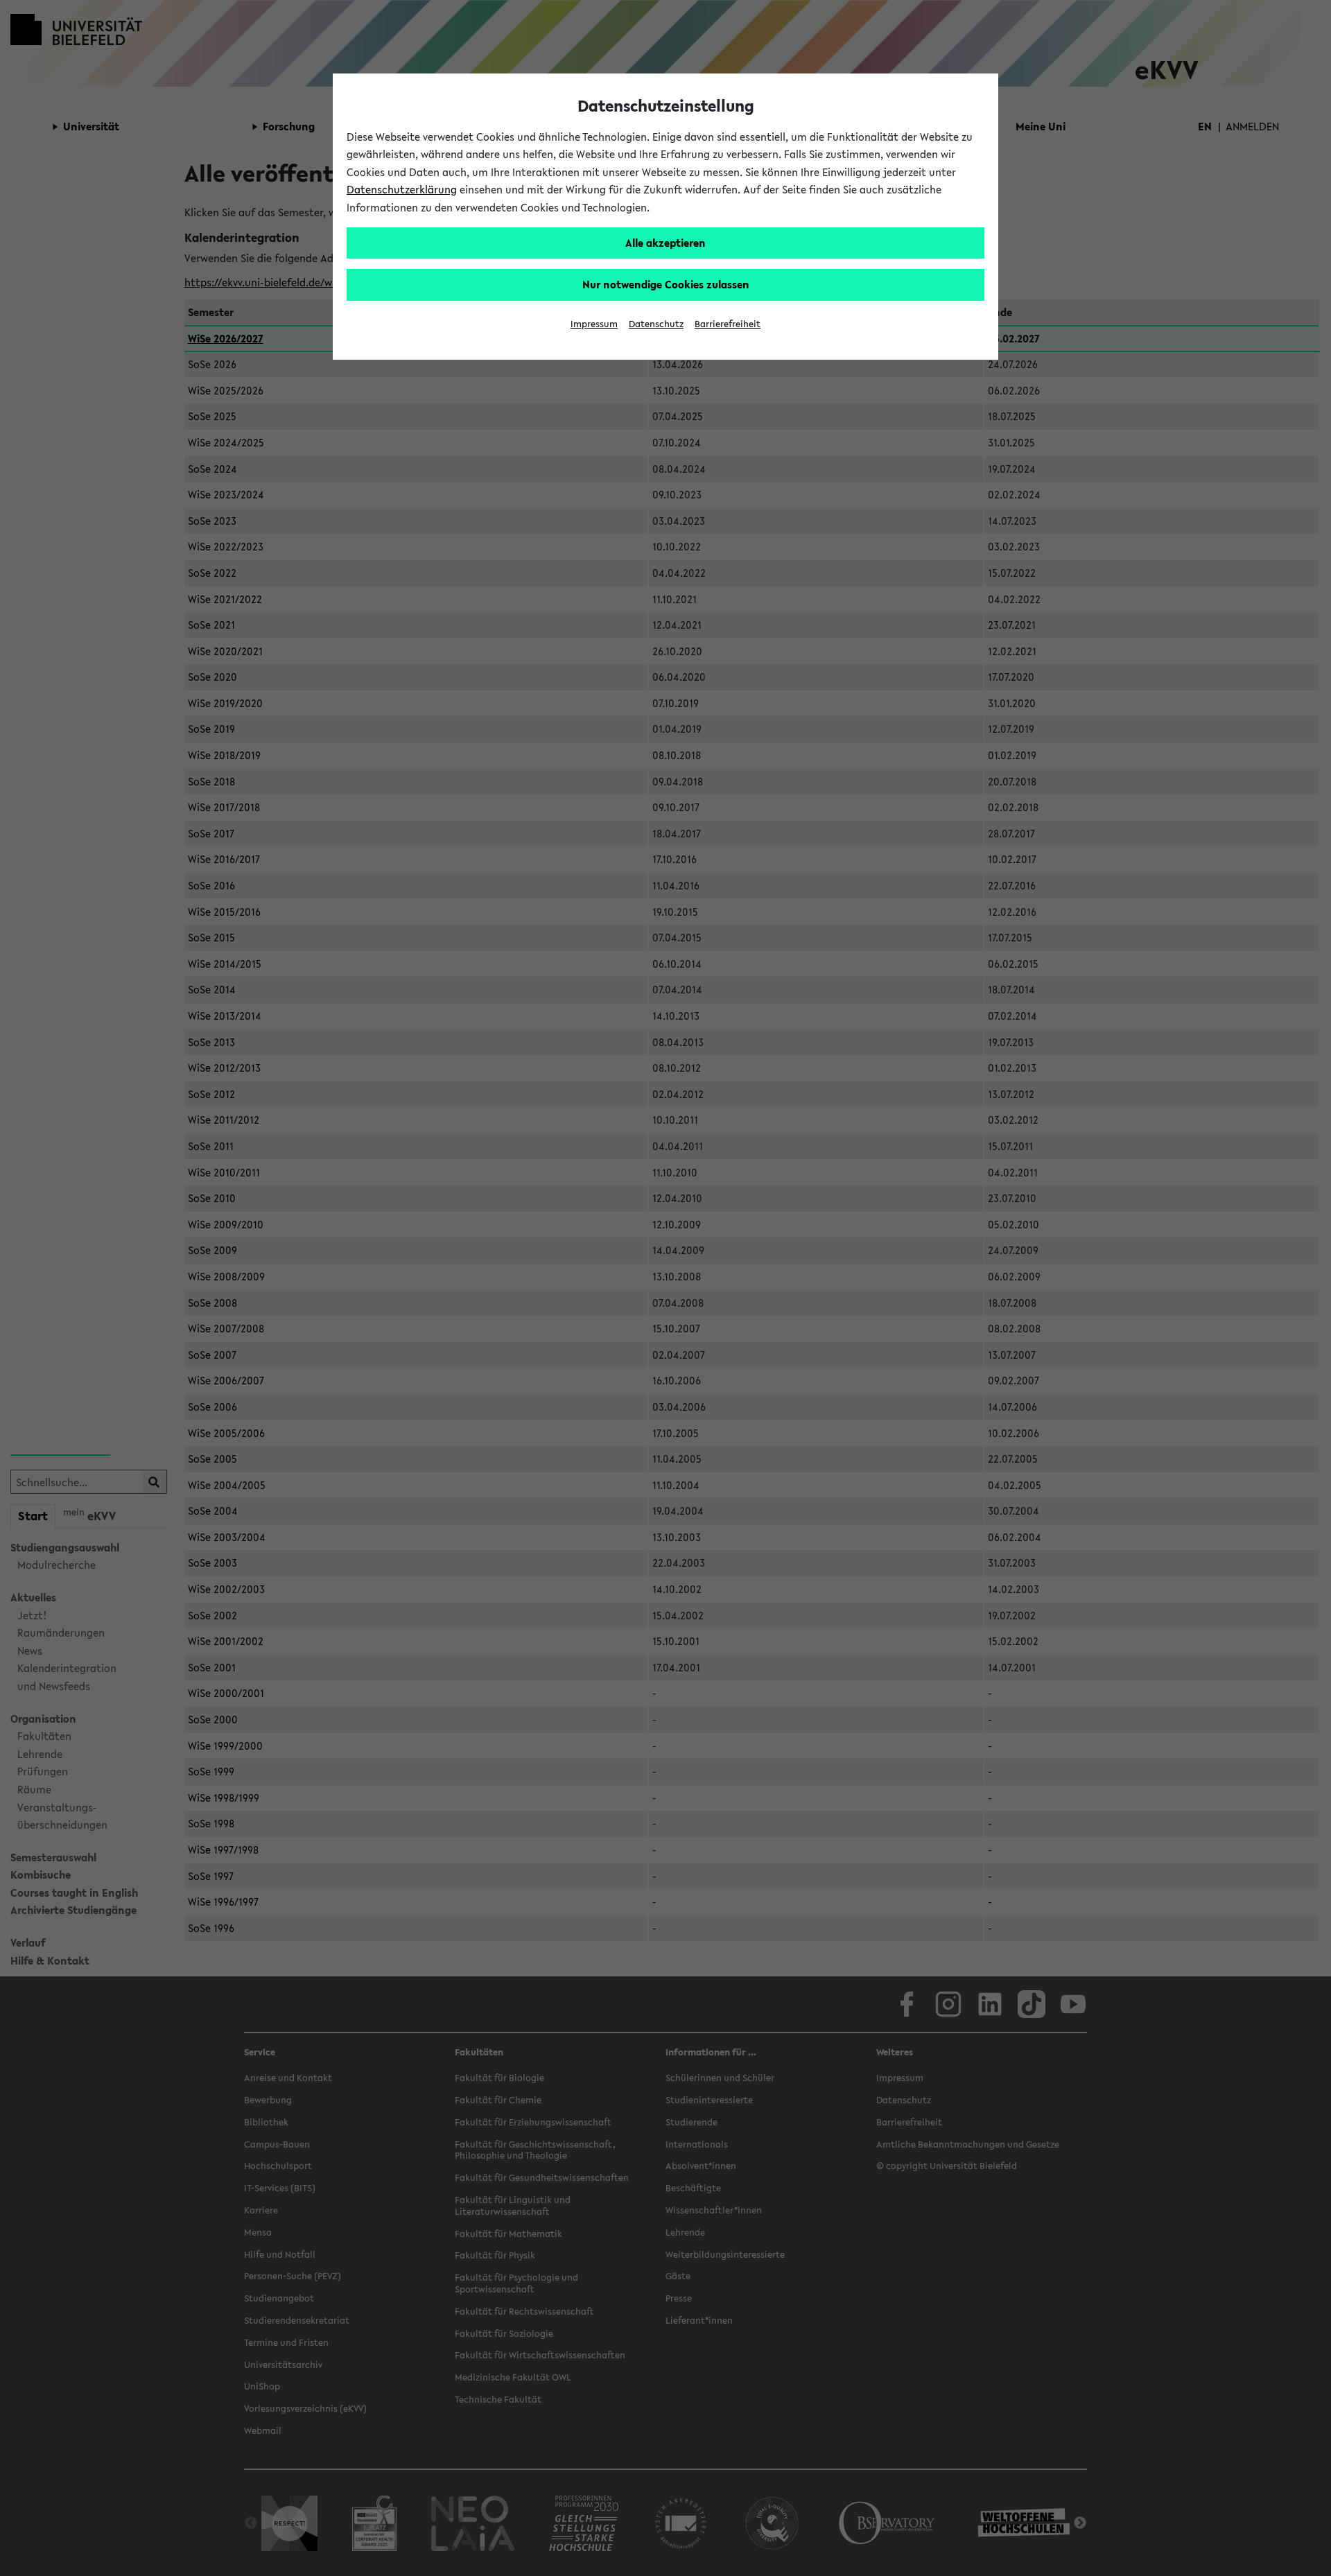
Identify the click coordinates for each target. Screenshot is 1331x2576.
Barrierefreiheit (728, 324)
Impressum (594, 324)
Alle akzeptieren (665, 243)
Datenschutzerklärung (402, 189)
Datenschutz (656, 324)
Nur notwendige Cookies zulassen (666, 284)
